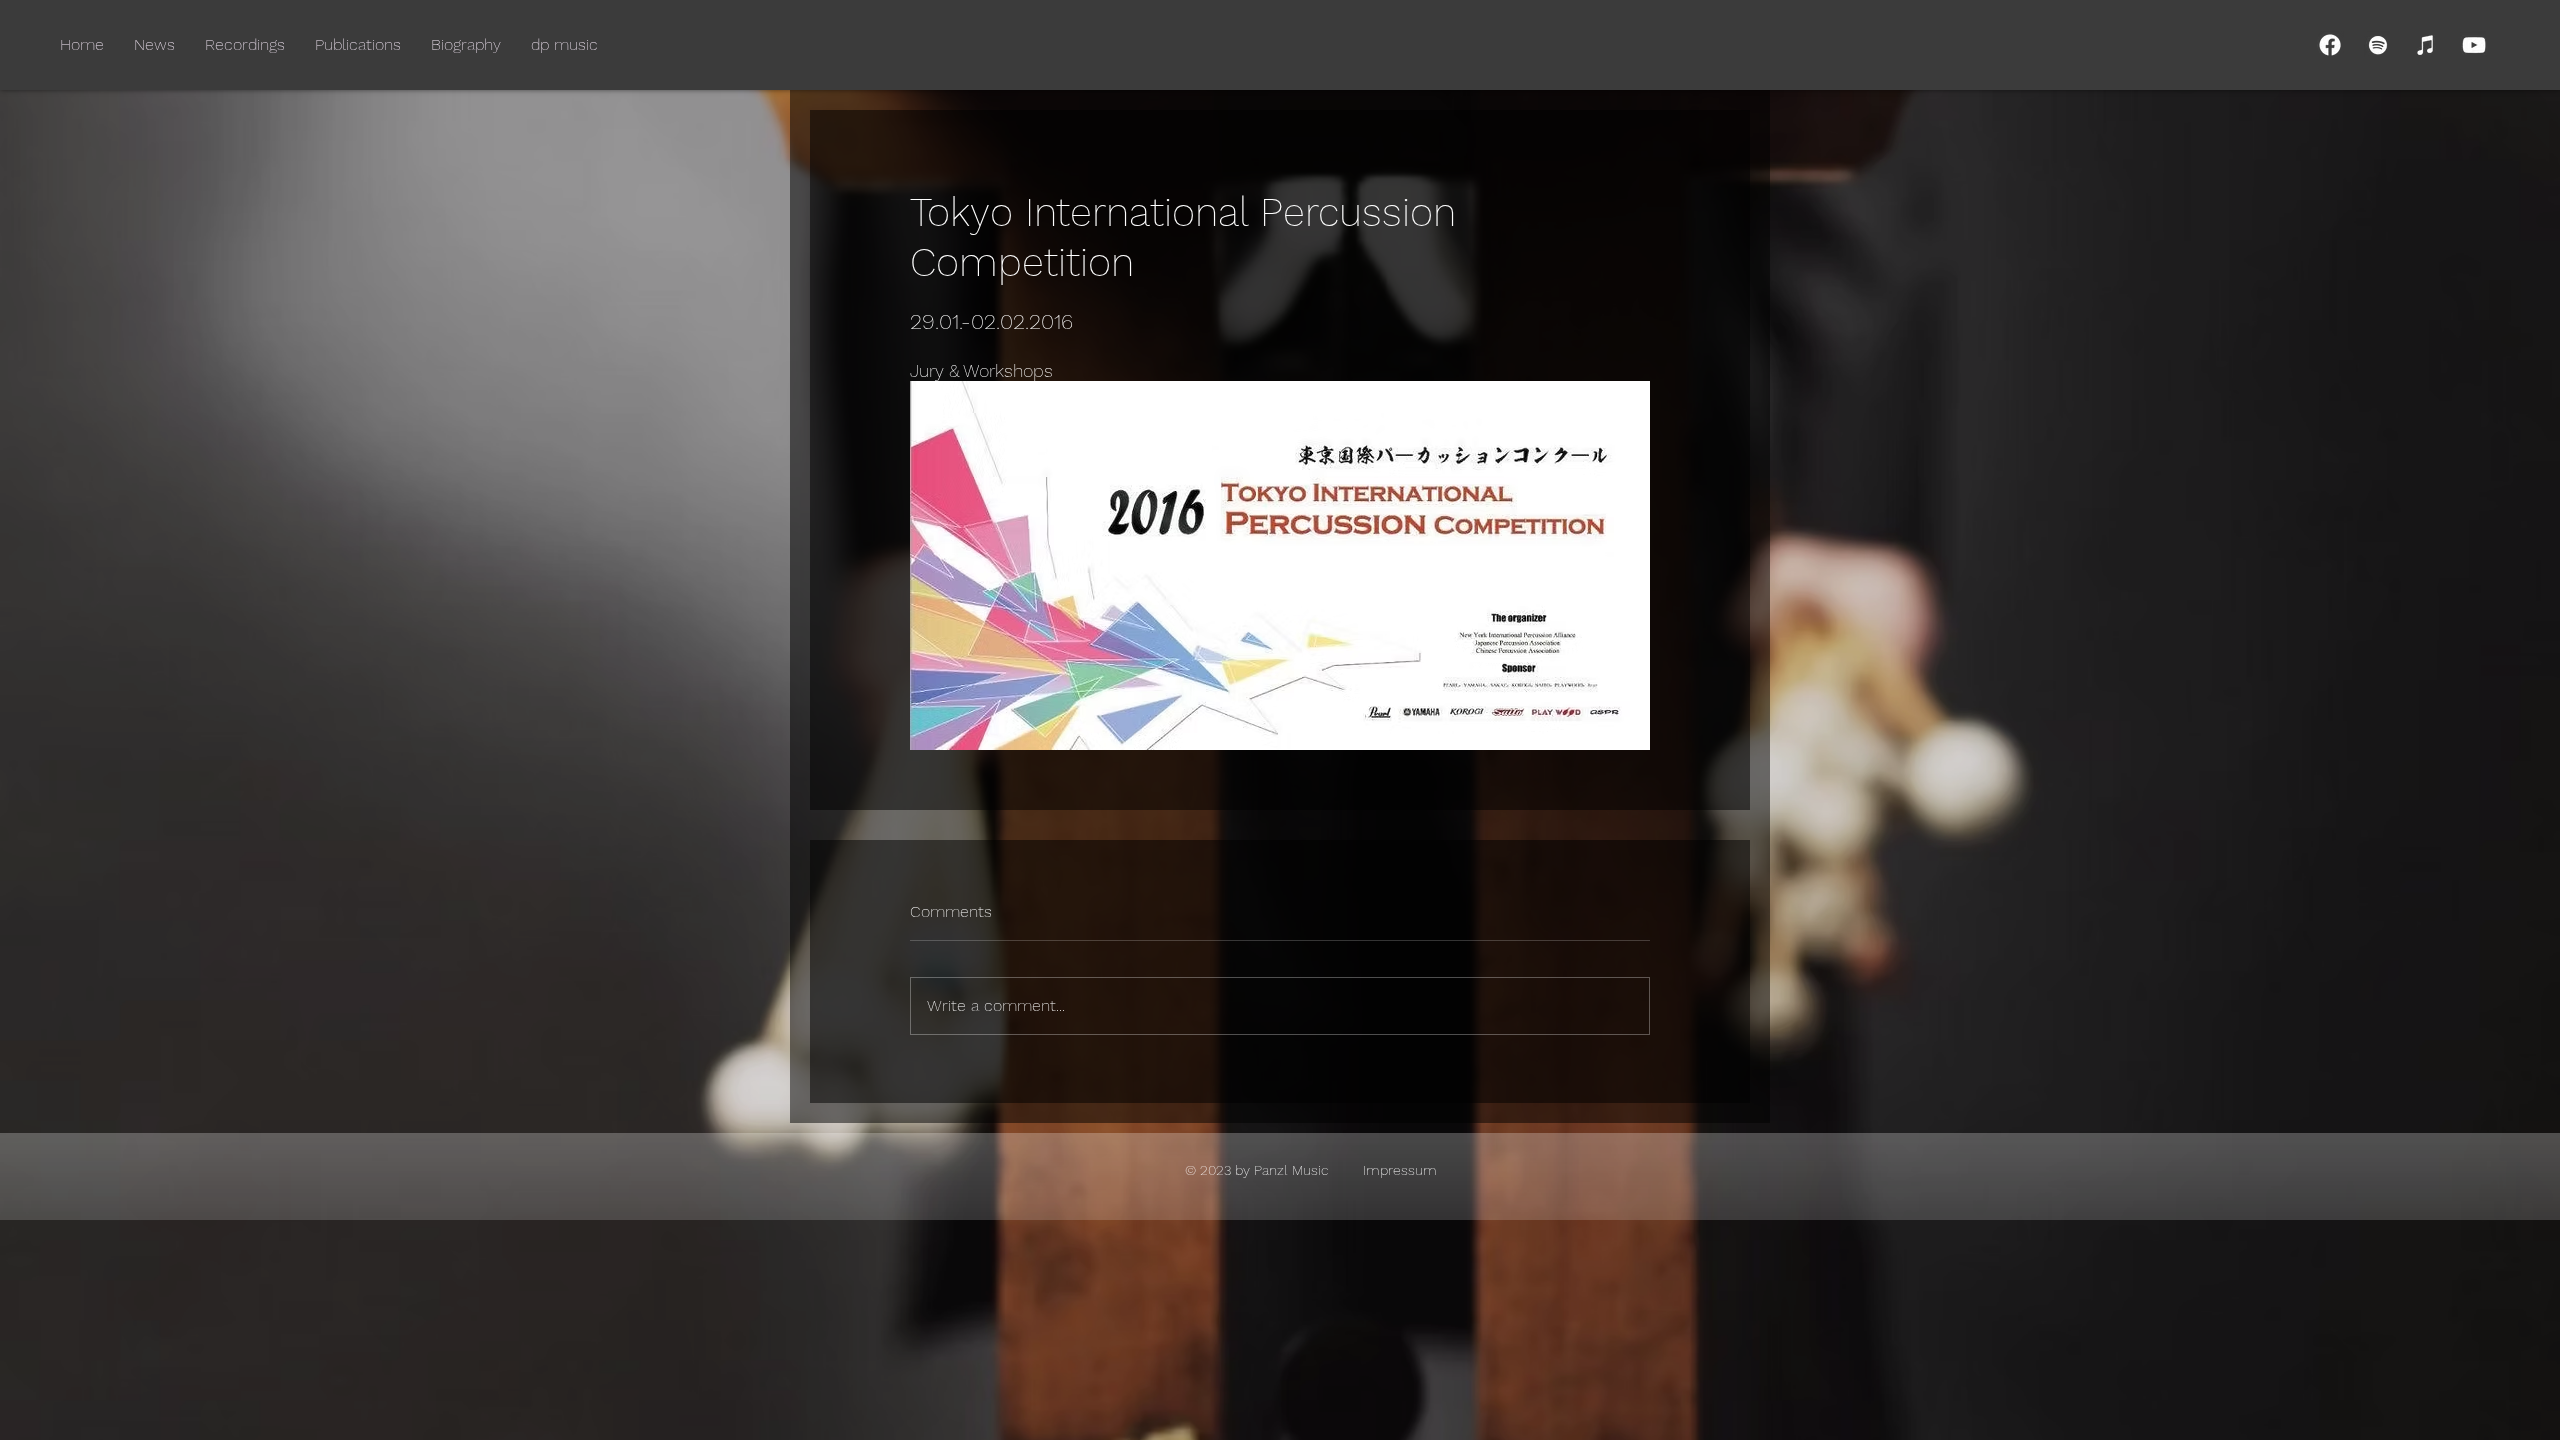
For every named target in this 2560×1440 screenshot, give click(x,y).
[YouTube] (2474, 45)
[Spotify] (2378, 45)
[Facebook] (2330, 45)
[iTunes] (2426, 45)
